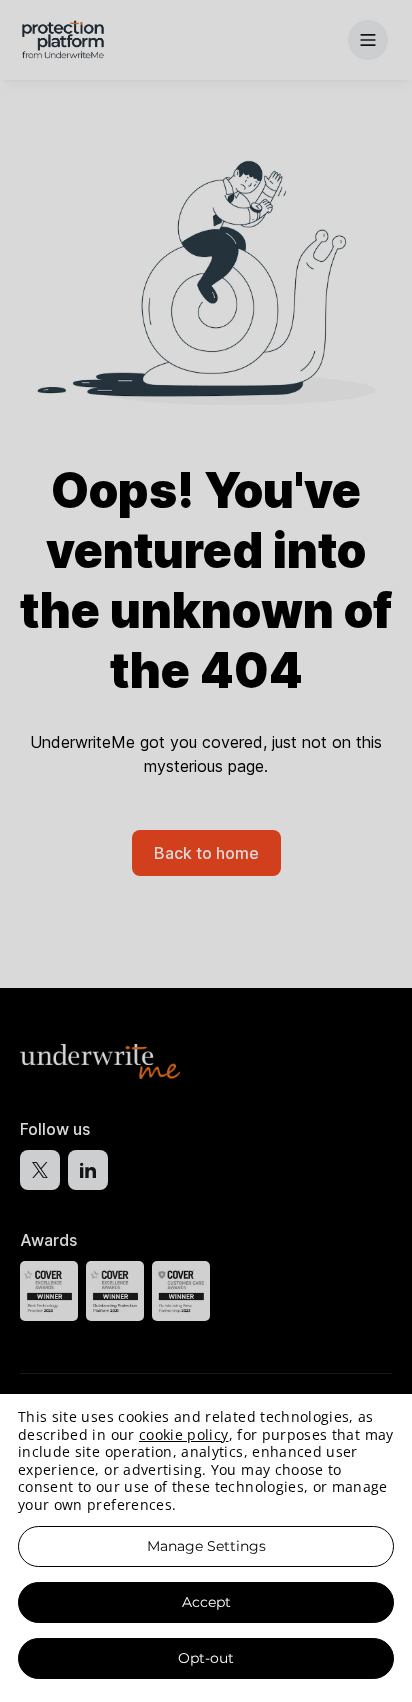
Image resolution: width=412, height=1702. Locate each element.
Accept (206, 1602)
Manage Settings (206, 1546)
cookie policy (184, 1435)
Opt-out (206, 1658)
